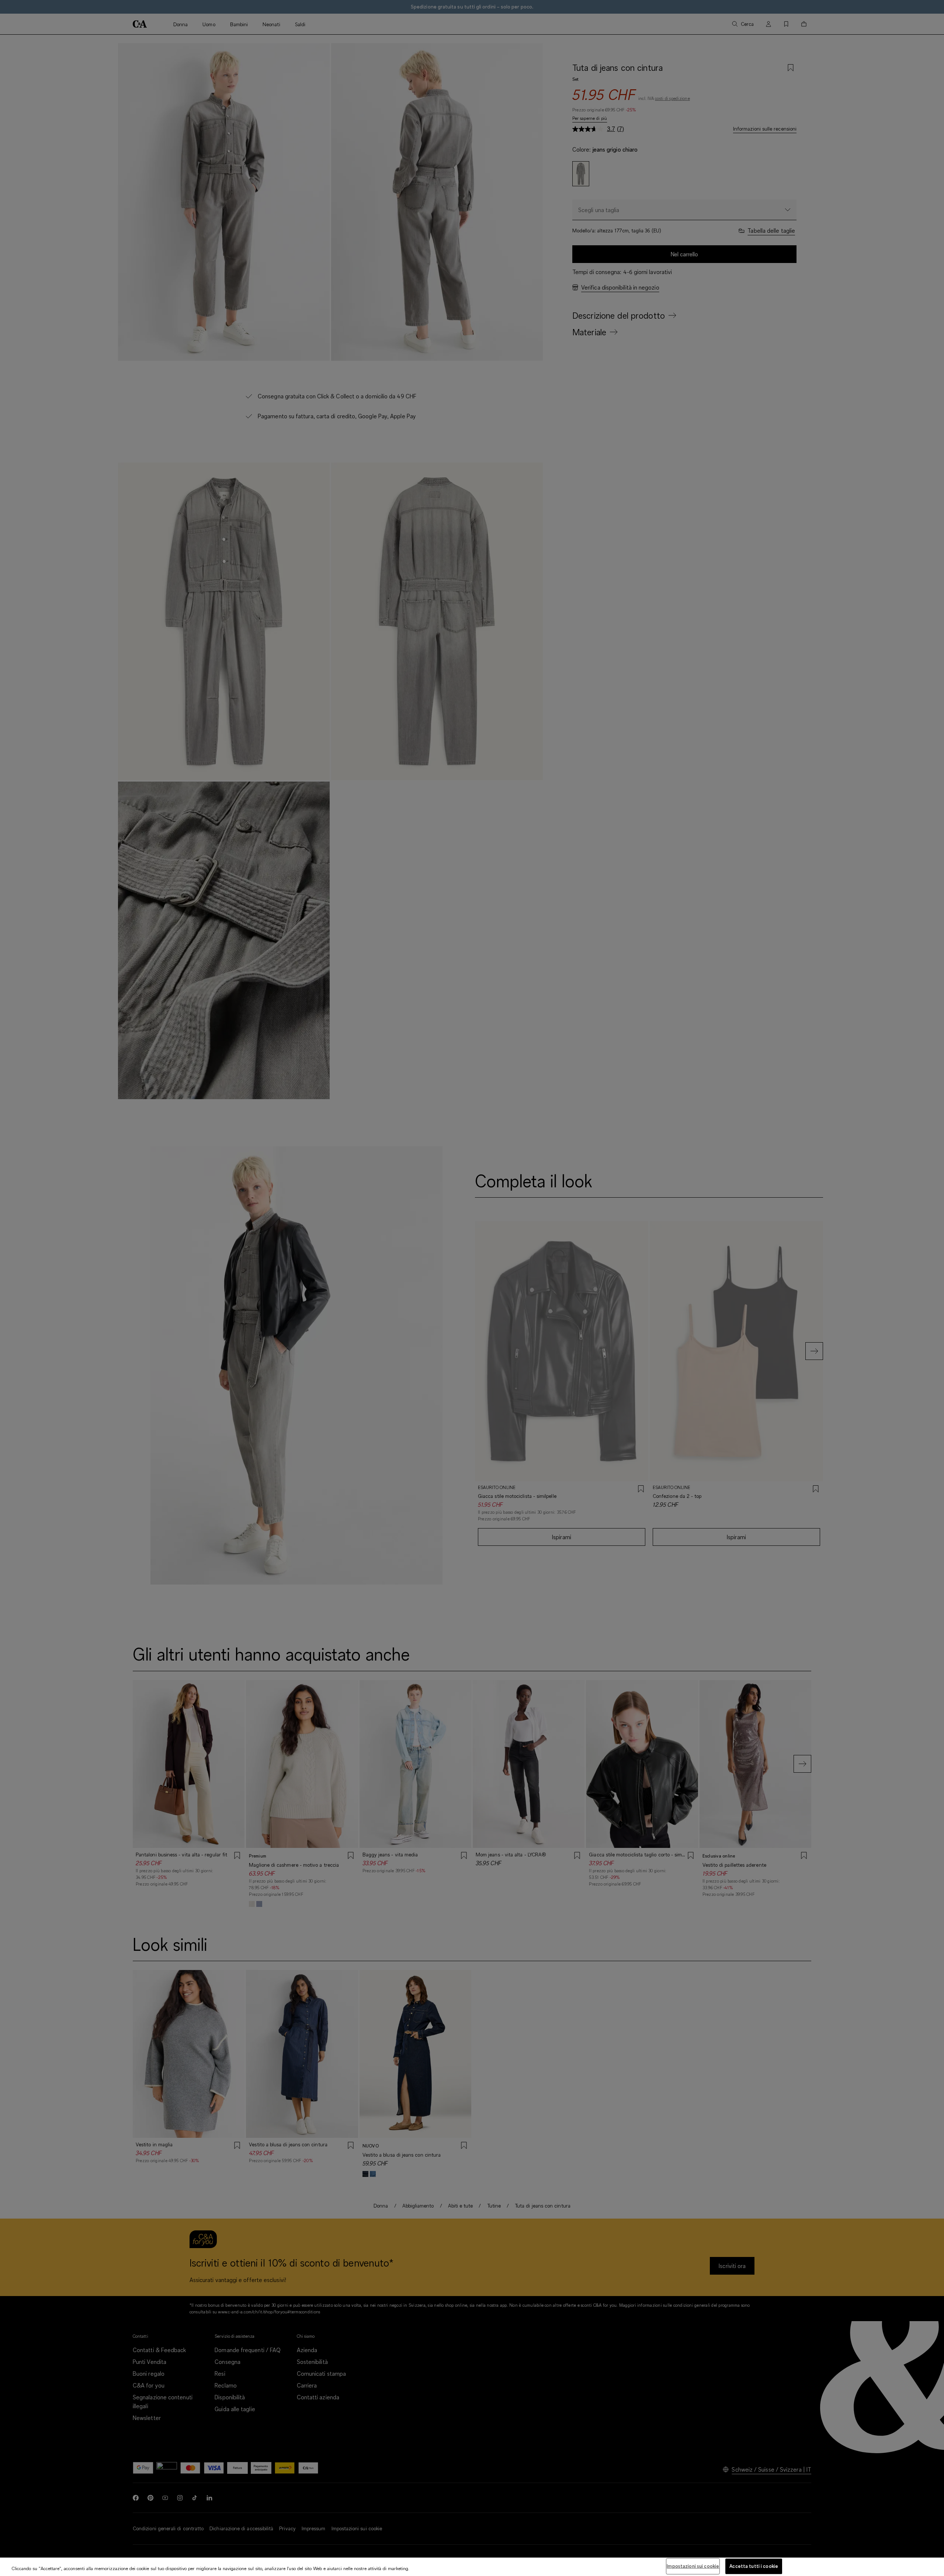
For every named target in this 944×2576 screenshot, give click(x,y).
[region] (472, 2567)
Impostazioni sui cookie (693, 2566)
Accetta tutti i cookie (754, 2566)
